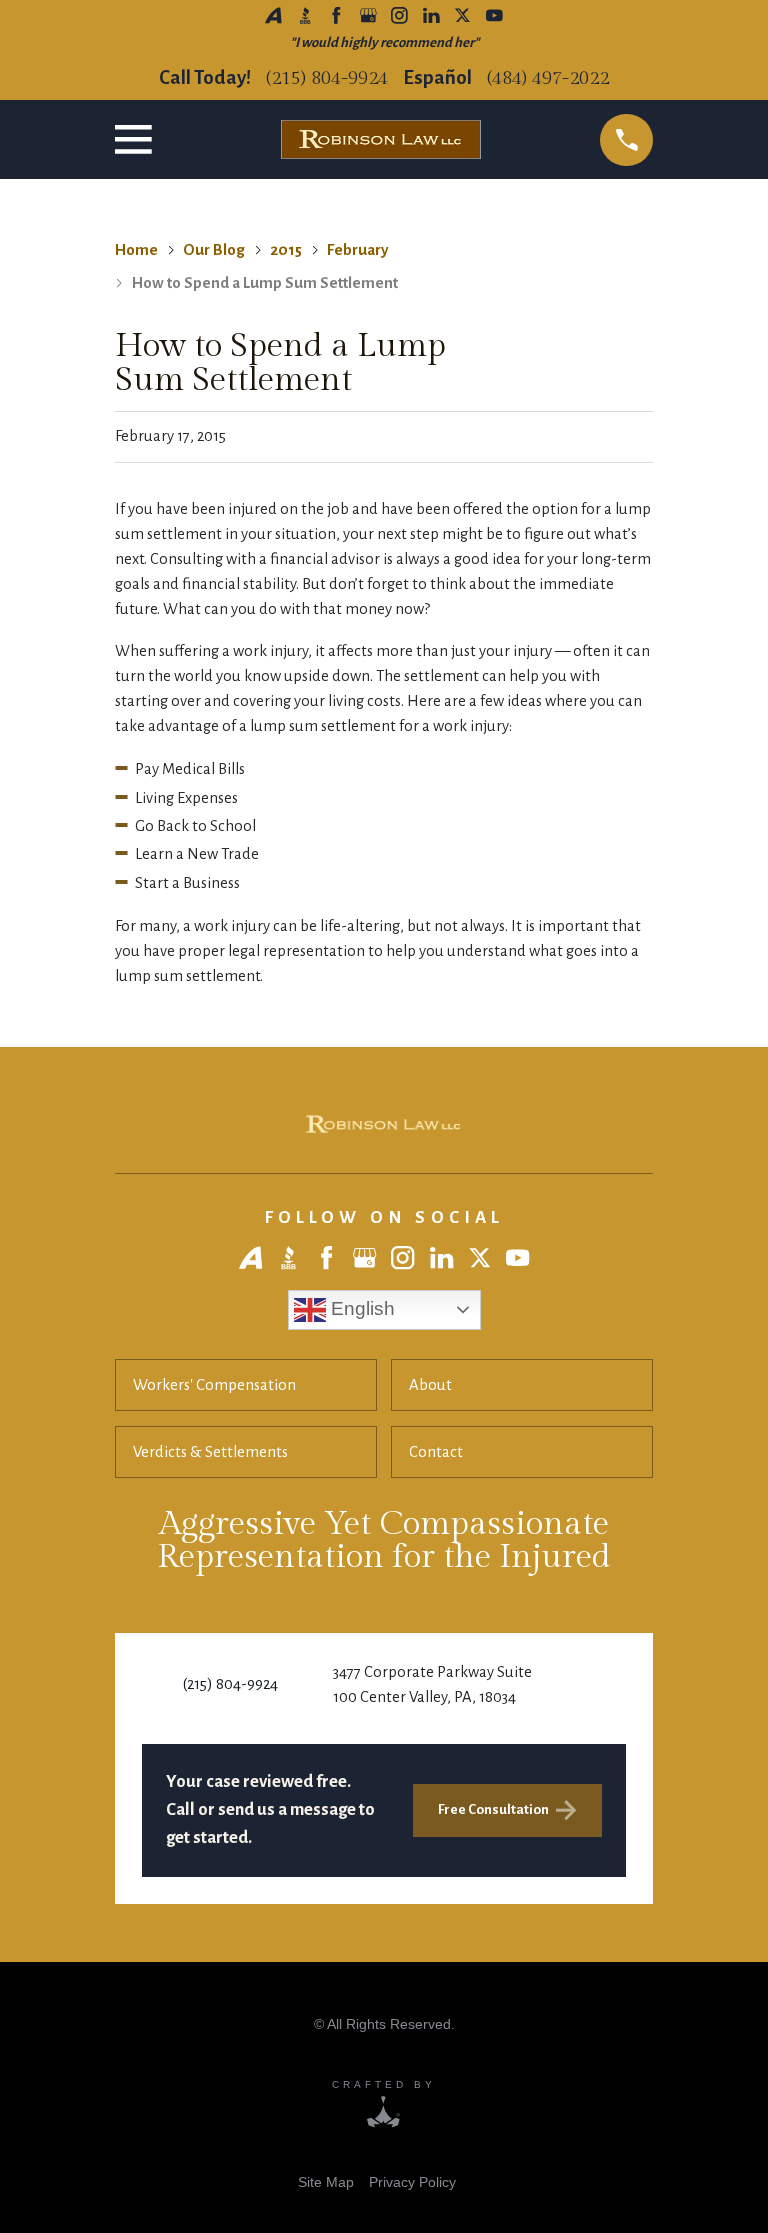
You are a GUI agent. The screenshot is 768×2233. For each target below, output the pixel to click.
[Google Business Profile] (368, 15)
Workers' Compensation (214, 1385)
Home (136, 250)
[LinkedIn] (431, 15)
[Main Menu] (138, 139)
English (360, 1307)
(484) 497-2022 (548, 78)
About (430, 1385)
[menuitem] (326, 2181)
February (357, 250)
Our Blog (214, 250)
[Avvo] (273, 15)
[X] (462, 15)
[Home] (384, 1124)
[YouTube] (494, 15)
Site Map (326, 2182)
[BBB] (305, 15)
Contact (436, 1452)
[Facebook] (336, 15)
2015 (286, 250)
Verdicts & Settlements (210, 1452)
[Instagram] (399, 15)
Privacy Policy (412, 2182)
